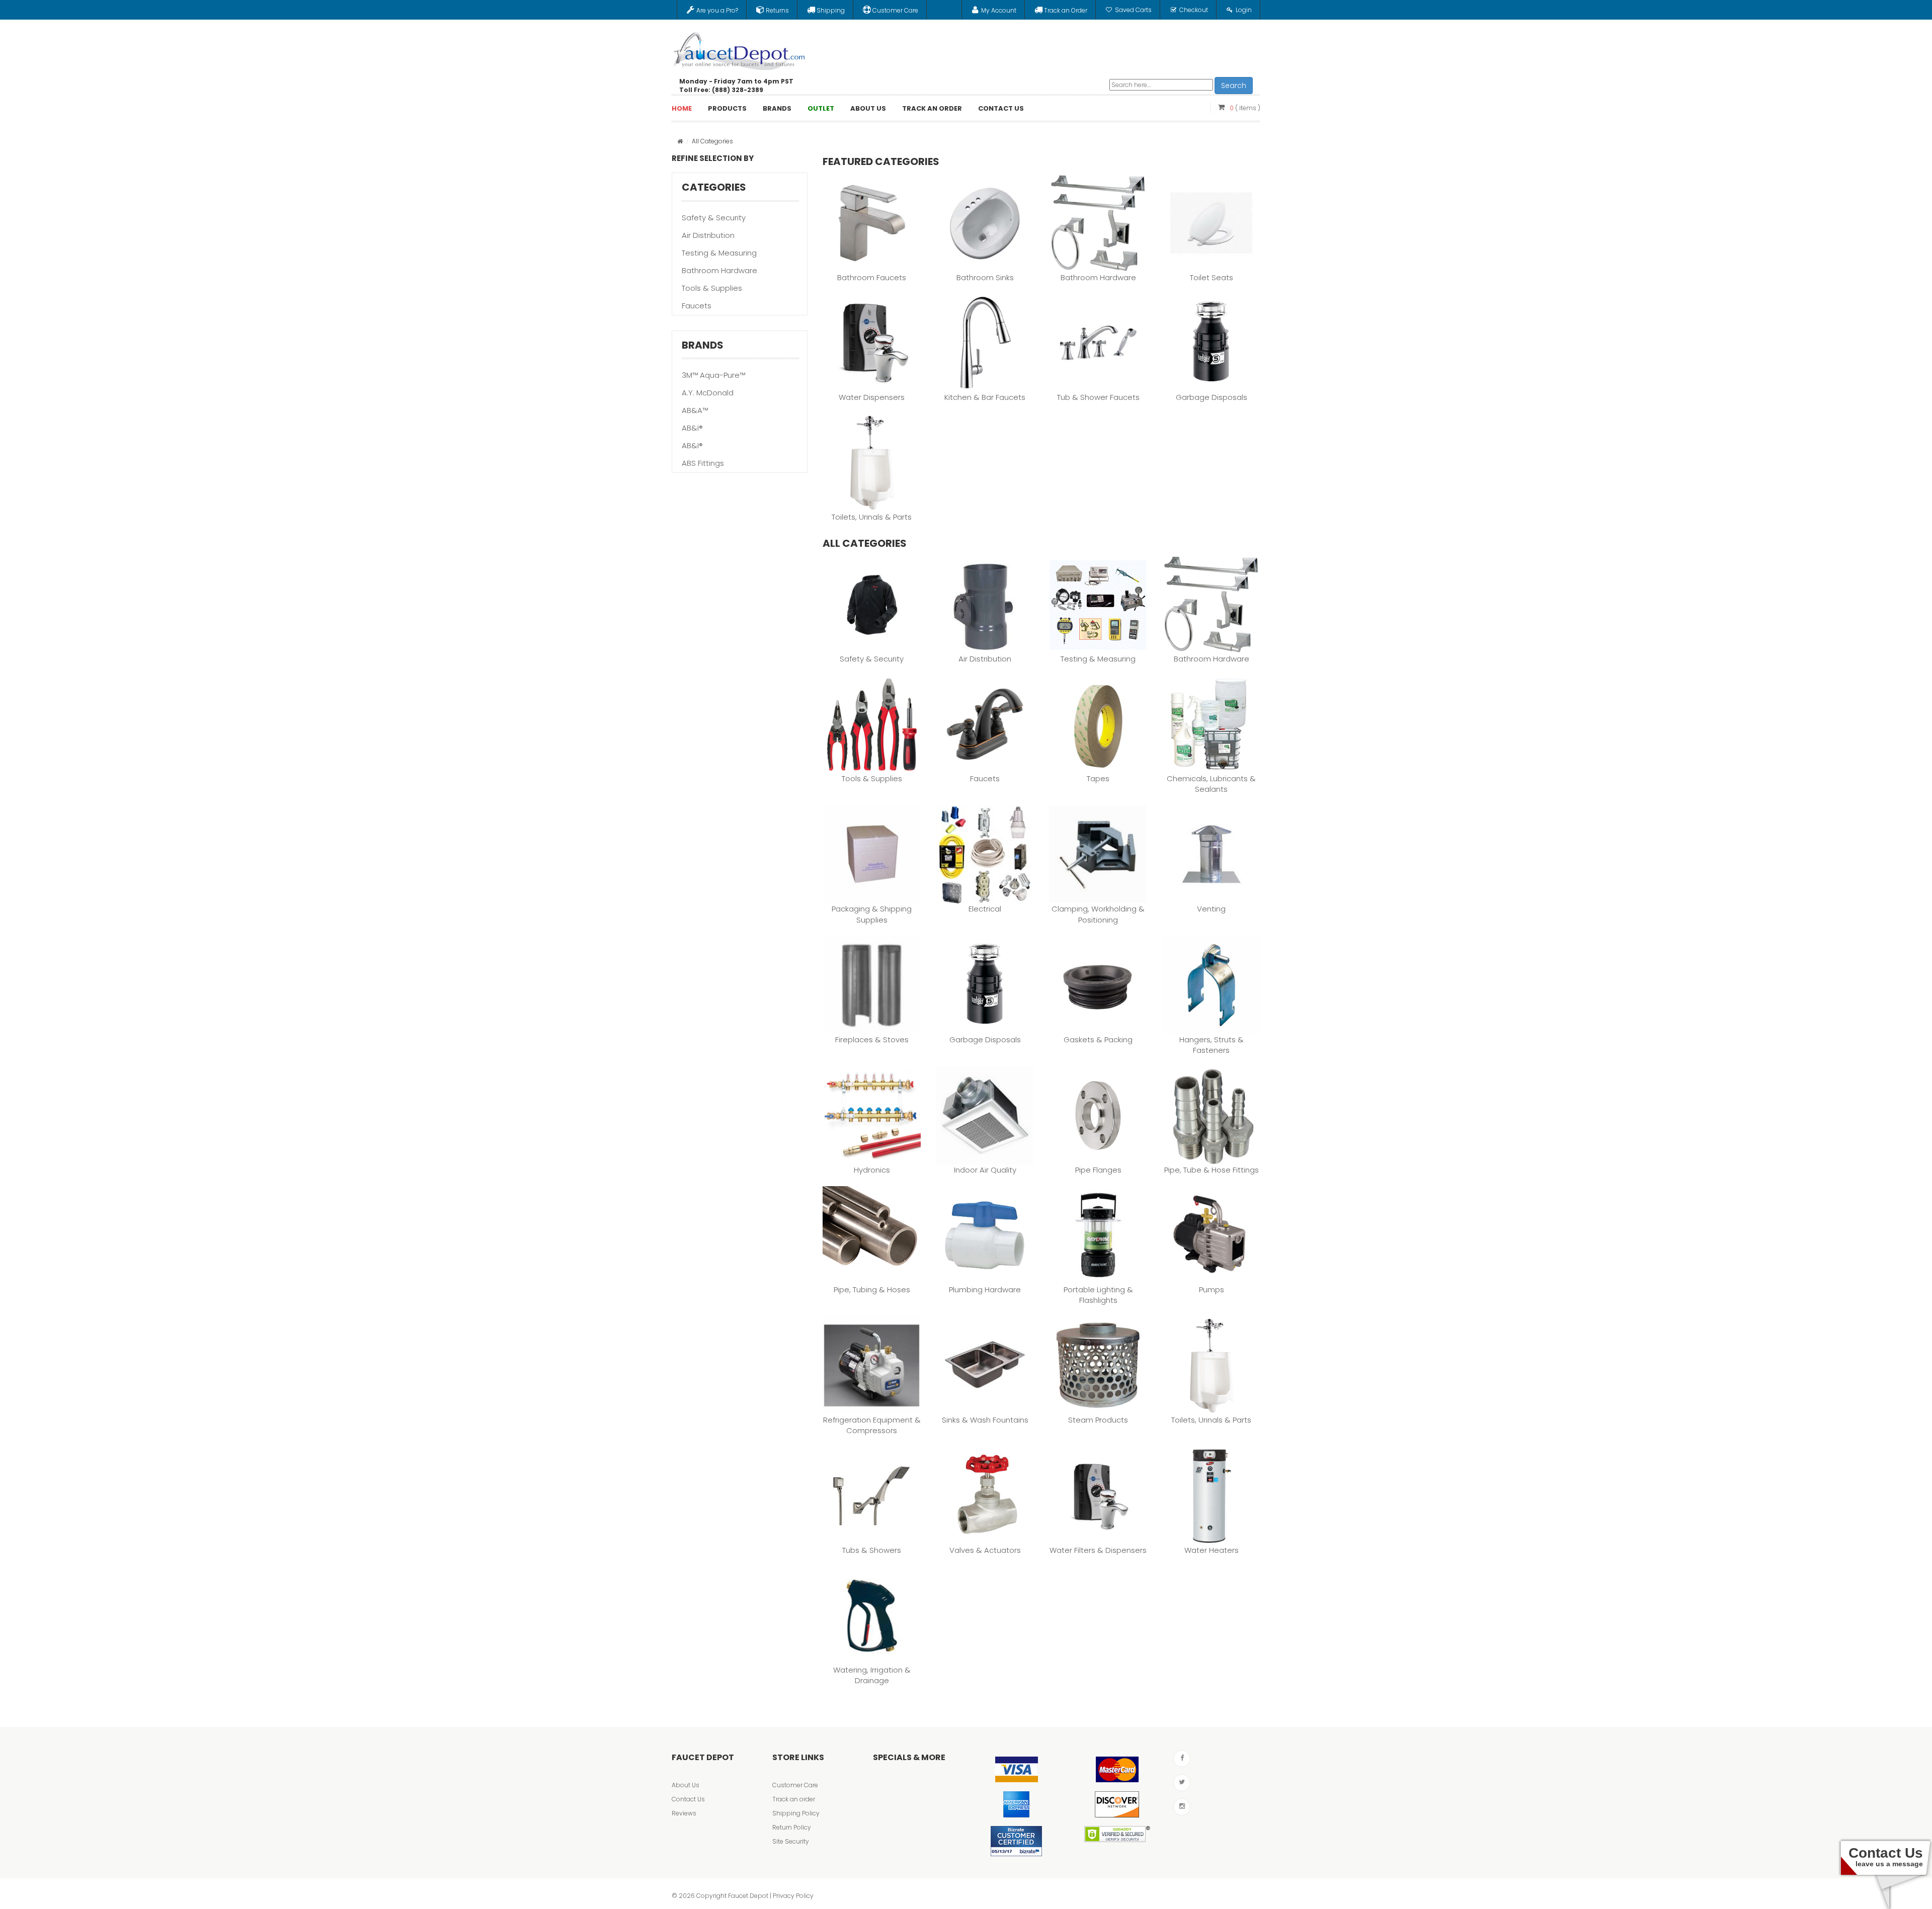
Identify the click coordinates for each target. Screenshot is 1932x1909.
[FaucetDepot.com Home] (740, 49)
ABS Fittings (703, 463)
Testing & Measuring (719, 253)
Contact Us (688, 1799)
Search (1234, 86)
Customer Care (795, 1785)
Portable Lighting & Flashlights (1098, 1295)
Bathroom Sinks (985, 277)
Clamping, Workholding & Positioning (1098, 914)
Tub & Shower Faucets (1098, 397)
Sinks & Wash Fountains (985, 1420)
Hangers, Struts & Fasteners (1212, 1045)
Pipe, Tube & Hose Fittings (1212, 1170)
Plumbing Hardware (985, 1290)
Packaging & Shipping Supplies (872, 914)
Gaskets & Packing (1098, 1040)
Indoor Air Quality (985, 1170)
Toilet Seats (1212, 277)
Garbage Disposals (1212, 397)
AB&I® (692, 428)
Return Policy (792, 1827)
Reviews (684, 1813)
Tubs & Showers (872, 1550)
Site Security (791, 1841)
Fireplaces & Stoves (872, 1040)
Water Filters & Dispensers (1098, 1550)
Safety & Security (714, 218)
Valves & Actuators (985, 1550)
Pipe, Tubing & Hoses (872, 1290)
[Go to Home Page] (680, 141)
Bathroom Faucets (872, 277)
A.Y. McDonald (708, 393)
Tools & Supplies (712, 288)
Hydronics (872, 1170)
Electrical (985, 909)
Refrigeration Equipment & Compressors (872, 1425)
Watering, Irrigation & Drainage (872, 1675)
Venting (1211, 909)
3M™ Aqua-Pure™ (713, 375)
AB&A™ (695, 410)
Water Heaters (1212, 1550)
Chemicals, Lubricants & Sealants (1211, 784)
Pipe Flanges (1098, 1170)
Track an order (794, 1799)
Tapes (1098, 778)
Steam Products (1098, 1420)
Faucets (697, 306)
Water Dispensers (872, 397)
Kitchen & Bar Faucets (985, 397)
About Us (686, 1785)
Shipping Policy (796, 1813)
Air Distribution (708, 235)
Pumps (1212, 1290)
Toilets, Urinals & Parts (872, 517)
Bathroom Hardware (719, 270)
